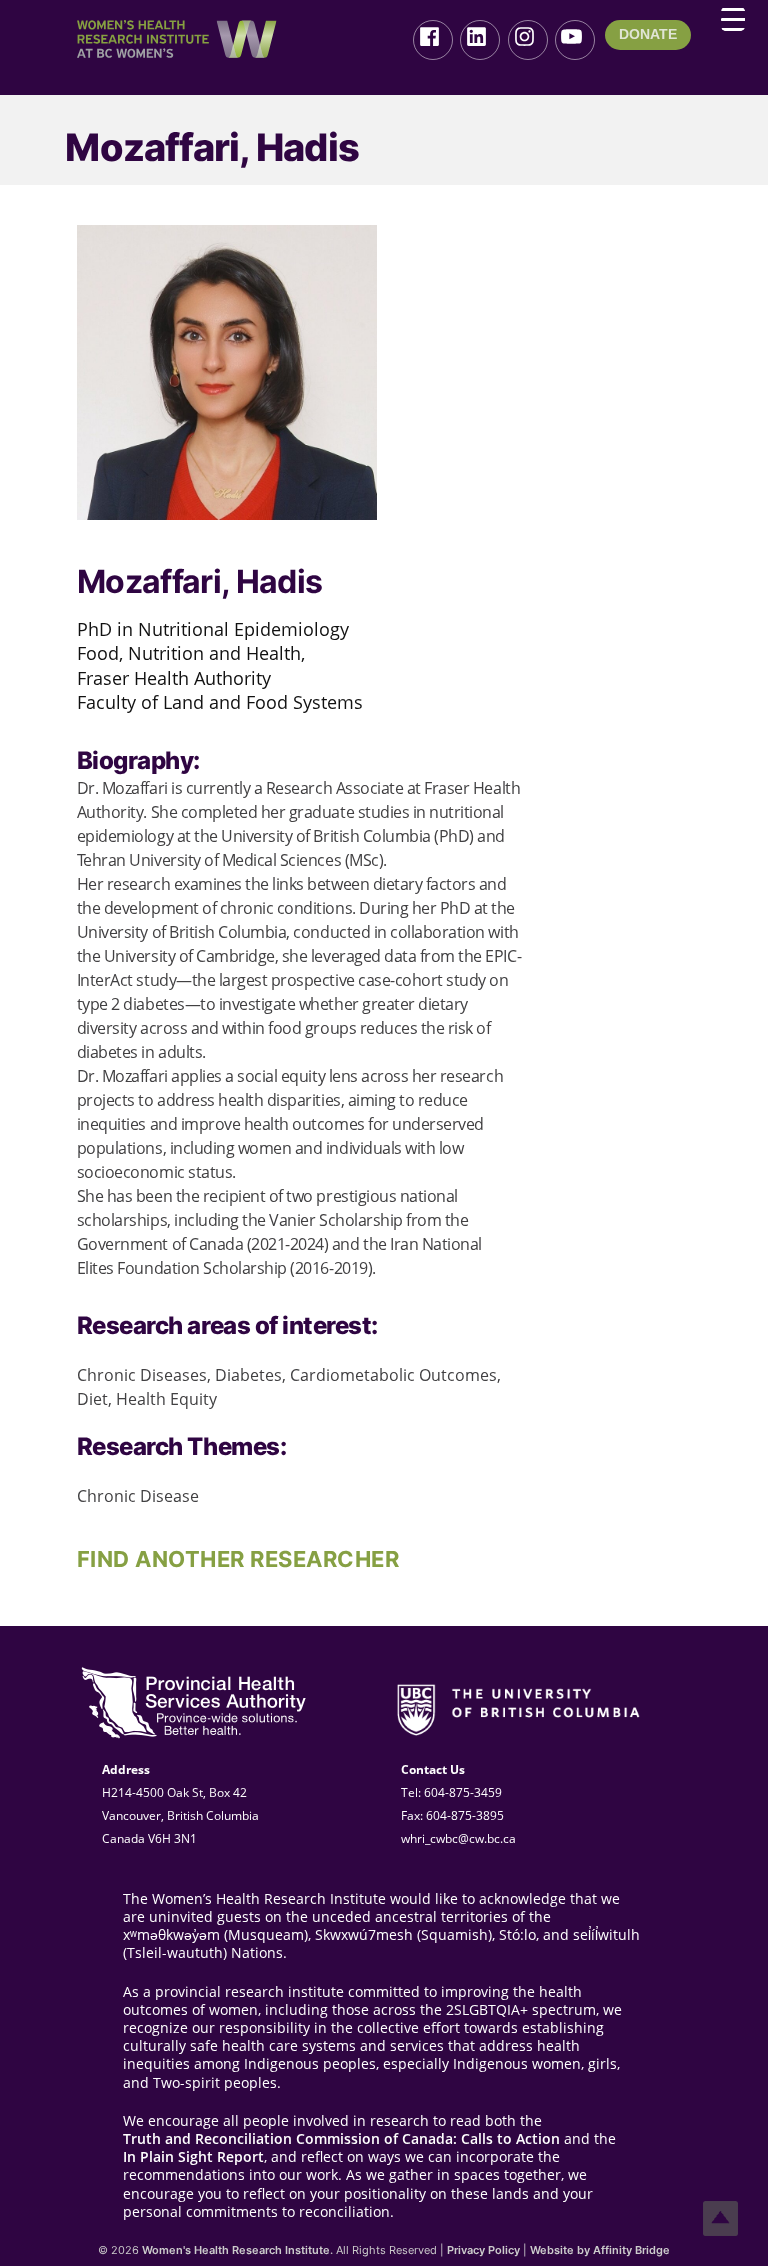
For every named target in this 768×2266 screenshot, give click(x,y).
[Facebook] (433, 40)
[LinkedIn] (480, 40)
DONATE (648, 34)
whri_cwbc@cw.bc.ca (458, 1838)
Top (720, 2218)
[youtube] (575, 40)
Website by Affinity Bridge (600, 2250)
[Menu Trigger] (733, 19)
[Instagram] (528, 40)
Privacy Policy (483, 2250)
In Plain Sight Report (193, 2157)
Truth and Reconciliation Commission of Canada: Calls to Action (341, 2139)
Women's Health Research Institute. (237, 2250)
